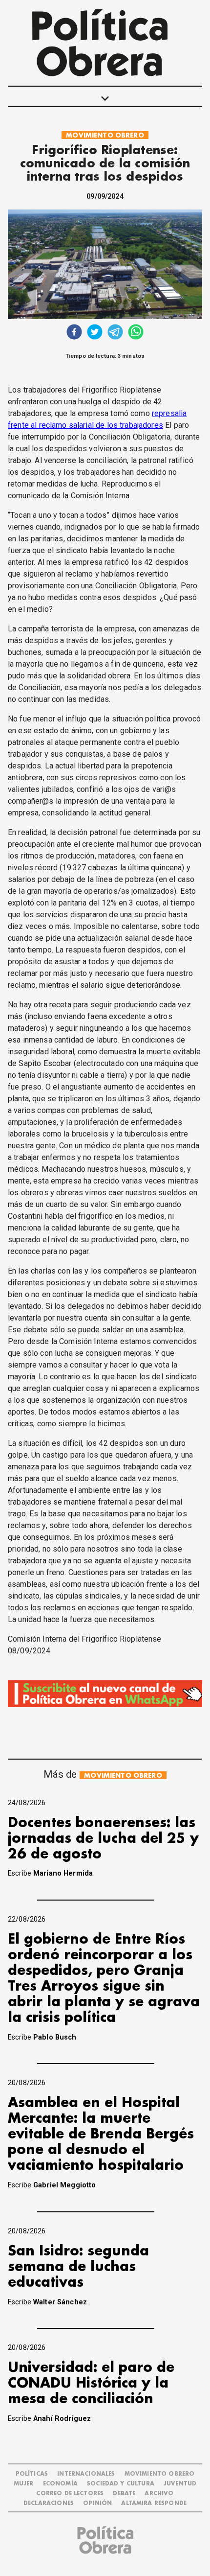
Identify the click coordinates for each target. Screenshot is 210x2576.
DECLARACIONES (49, 2503)
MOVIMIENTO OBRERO (105, 135)
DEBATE (124, 2494)
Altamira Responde (154, 2503)
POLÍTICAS (32, 2474)
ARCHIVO (159, 2494)
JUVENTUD (180, 2484)
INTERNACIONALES (86, 2474)
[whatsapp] (136, 333)
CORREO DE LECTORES (70, 2494)
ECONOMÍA (60, 2484)
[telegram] (115, 333)
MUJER (24, 2484)
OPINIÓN (97, 2503)
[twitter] (95, 333)
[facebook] (74, 333)
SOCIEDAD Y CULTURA (121, 2484)
